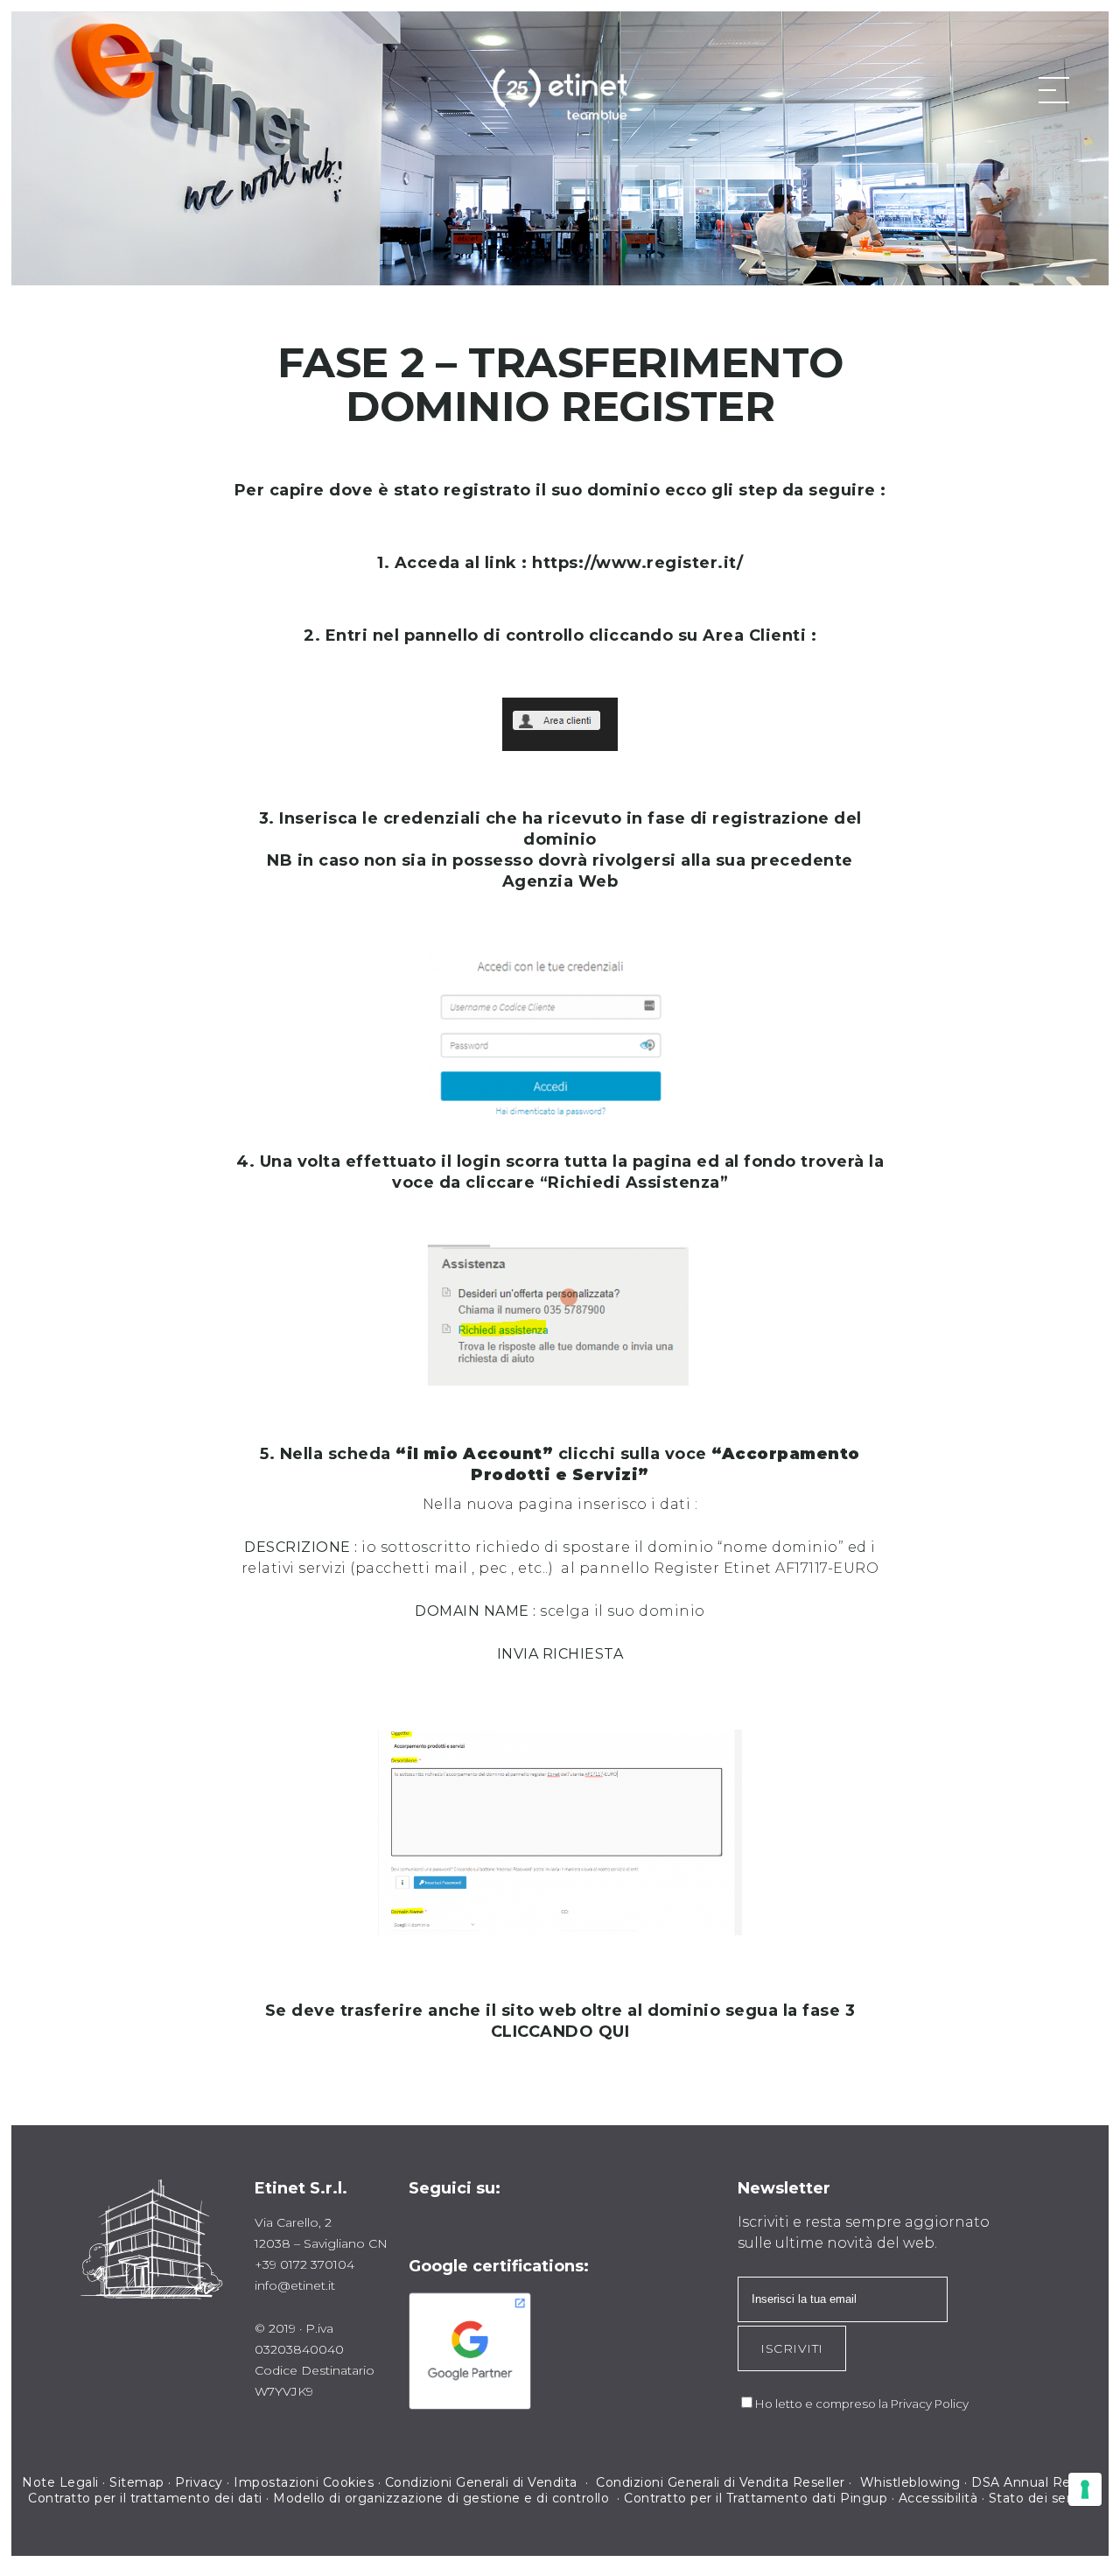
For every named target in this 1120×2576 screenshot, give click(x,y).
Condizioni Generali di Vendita (483, 2482)
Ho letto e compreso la (823, 2404)
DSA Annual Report (1035, 2482)
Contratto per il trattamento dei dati (145, 2498)
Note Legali (60, 2482)
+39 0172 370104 (304, 2264)
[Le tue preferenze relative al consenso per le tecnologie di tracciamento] (1085, 2489)
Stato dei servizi (1041, 2498)
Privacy (199, 2482)
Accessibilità (938, 2498)
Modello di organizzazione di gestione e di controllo (441, 2498)
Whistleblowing (910, 2482)
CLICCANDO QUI (560, 2032)
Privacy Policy (930, 2404)
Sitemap (137, 2482)
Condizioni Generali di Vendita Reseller (721, 2482)
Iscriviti (792, 2348)
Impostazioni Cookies (304, 2482)
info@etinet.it (295, 2285)
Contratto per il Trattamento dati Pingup (756, 2498)
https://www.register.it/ (637, 563)
